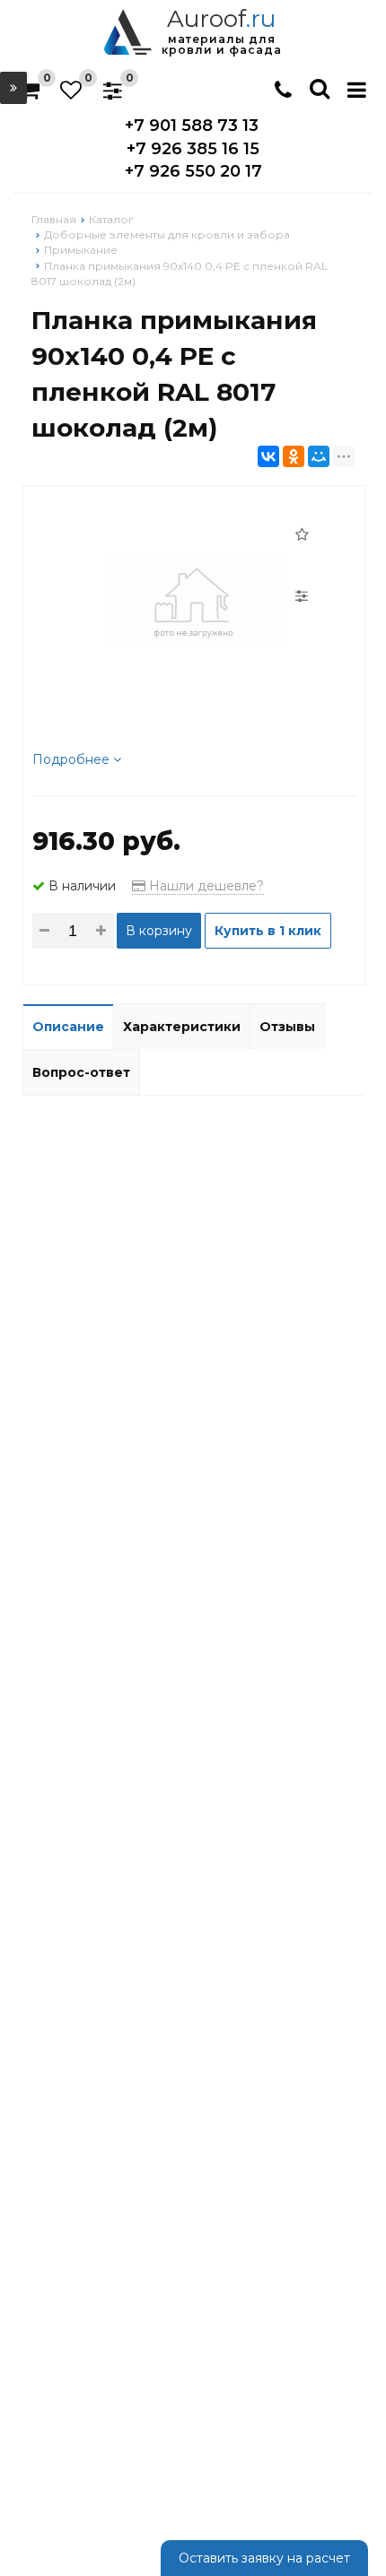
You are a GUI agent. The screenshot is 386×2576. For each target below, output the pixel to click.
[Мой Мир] (319, 456)
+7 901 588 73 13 (192, 126)
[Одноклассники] (294, 456)
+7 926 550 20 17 (193, 171)
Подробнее (73, 759)
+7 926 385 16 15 (193, 149)
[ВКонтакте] (268, 456)
